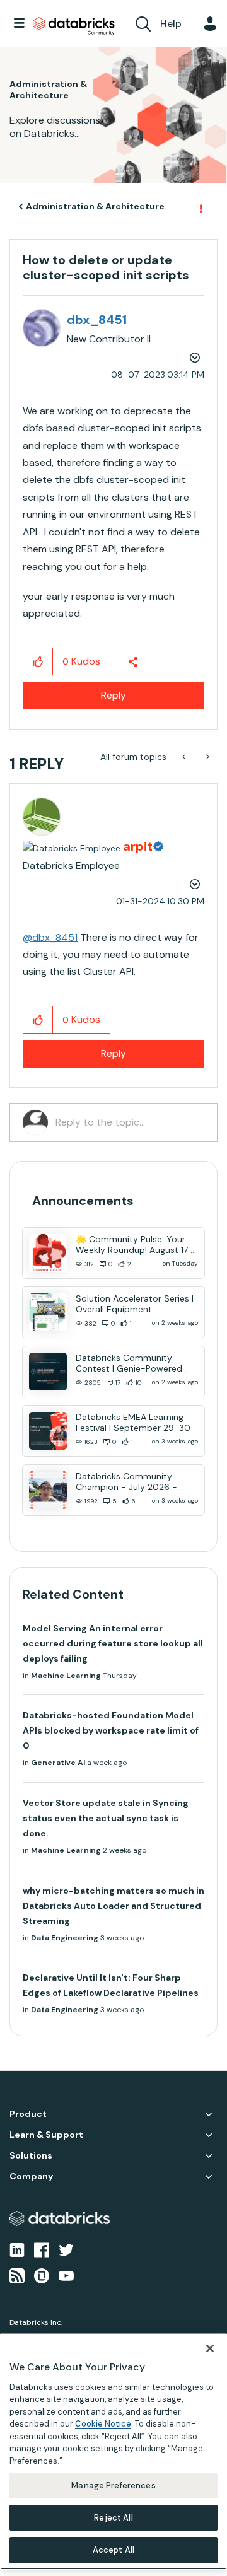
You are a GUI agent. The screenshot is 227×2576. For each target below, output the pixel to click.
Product (28, 2114)
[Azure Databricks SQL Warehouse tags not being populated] (185, 757)
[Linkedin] (17, 2249)
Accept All (113, 2550)
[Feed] (17, 2275)
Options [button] (200, 207)
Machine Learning (66, 1676)
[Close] (210, 2348)
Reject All (113, 2518)
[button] (38, 661)
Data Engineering (65, 1938)
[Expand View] (209, 2114)
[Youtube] (66, 2275)
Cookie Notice (103, 2424)
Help (171, 24)
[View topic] (48, 1253)
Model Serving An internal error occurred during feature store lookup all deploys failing (113, 1643)
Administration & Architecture (95, 206)
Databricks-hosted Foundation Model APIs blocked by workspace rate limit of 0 (111, 1730)
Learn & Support (46, 2135)
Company (31, 2177)
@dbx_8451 (50, 937)
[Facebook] (42, 2249)
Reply (113, 695)
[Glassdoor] (42, 2275)
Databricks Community (74, 26)
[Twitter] (66, 2249)
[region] (113, 2451)
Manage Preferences (113, 2486)
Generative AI (58, 1763)
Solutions (31, 2156)
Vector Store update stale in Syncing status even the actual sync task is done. (106, 1818)
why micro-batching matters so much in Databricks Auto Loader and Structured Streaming (113, 1906)
